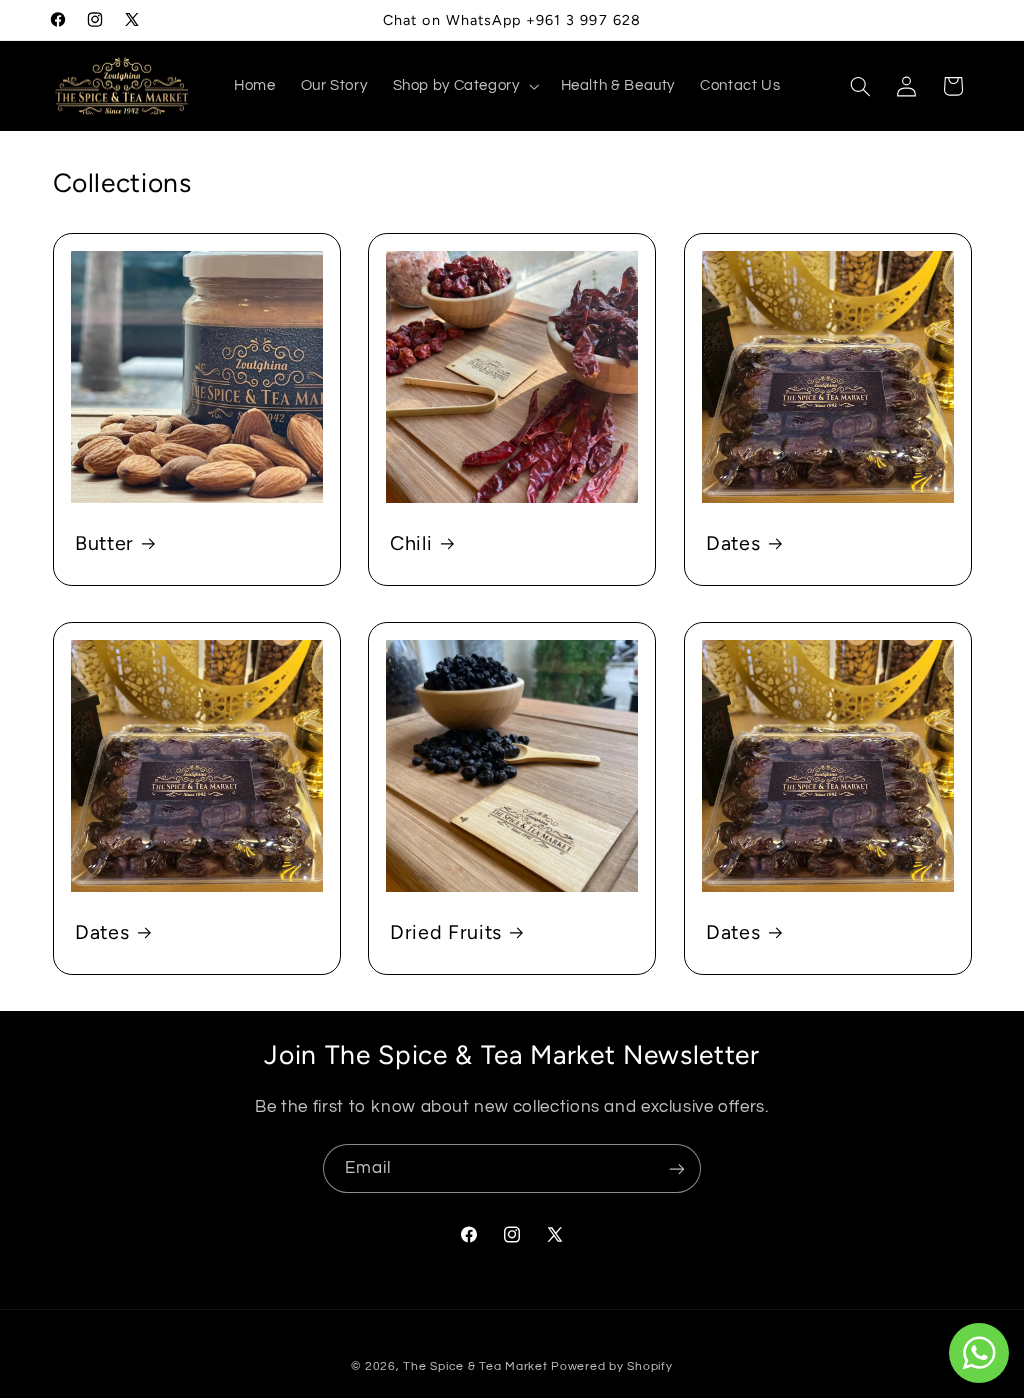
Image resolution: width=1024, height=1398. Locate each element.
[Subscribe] (677, 1168)
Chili (411, 543)
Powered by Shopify (611, 1366)
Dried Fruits (446, 932)
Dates (733, 543)
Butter (104, 543)
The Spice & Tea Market (475, 1366)
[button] (464, 86)
